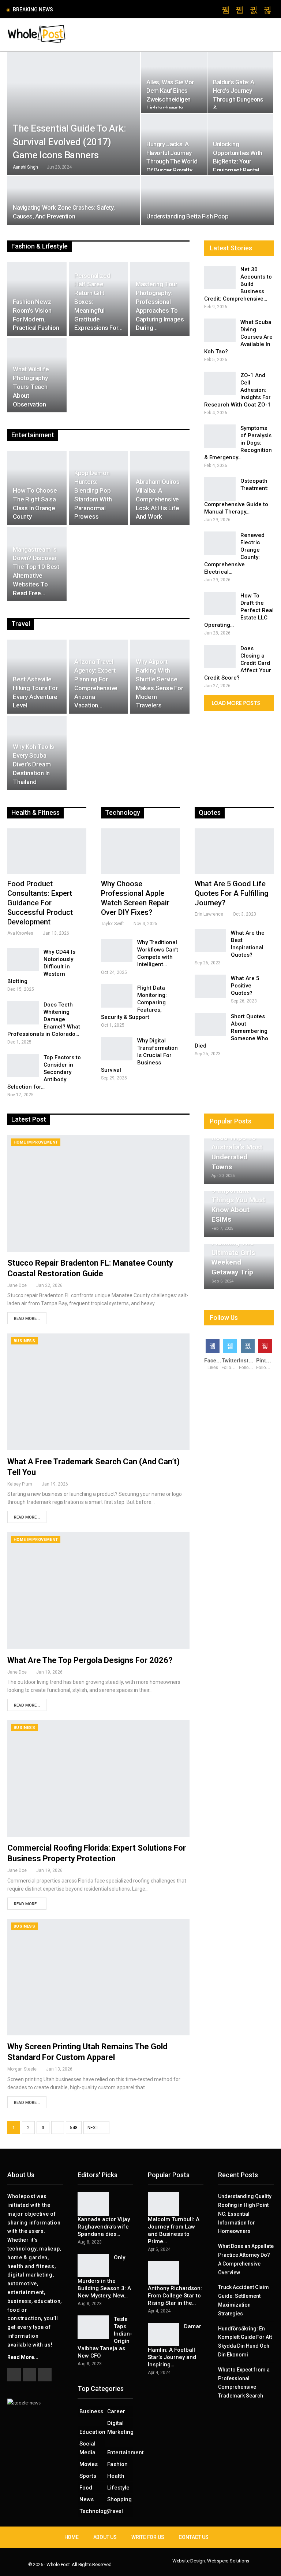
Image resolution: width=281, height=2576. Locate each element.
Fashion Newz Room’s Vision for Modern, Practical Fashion (36, 425)
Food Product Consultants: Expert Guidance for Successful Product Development (40, 1013)
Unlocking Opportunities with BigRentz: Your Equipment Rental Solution (238, 271)
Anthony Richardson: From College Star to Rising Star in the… (175, 2406)
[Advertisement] (140, 107)
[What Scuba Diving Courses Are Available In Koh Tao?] (220, 440)
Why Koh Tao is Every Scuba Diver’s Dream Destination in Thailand (33, 874)
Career (116, 2521)
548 (74, 2238)
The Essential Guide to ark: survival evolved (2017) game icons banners (69, 251)
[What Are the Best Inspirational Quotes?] (210, 1051)
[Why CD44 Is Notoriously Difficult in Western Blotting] (23, 1070)
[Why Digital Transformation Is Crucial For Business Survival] (117, 1159)
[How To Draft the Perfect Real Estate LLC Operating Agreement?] (220, 714)
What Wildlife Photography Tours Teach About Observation (31, 496)
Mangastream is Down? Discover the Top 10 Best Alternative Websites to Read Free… (36, 681)
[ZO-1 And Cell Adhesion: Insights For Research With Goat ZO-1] (220, 493)
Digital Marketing (120, 2538)
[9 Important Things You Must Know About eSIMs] (239, 1324)
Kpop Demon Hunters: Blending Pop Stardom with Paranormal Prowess (93, 605)
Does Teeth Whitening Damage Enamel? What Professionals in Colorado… (44, 1129)
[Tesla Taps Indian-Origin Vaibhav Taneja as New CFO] (93, 2437)
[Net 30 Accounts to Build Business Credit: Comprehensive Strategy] (220, 387)
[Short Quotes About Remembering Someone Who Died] (210, 1134)
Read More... (27, 1429)
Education (92, 2542)
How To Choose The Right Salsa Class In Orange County (35, 613)
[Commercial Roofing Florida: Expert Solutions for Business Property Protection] (98, 1888)
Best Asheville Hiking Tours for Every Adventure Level (35, 802)
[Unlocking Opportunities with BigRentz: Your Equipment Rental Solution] (240, 254)
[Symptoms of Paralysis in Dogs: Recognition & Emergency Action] (220, 546)
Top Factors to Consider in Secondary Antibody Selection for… (44, 1182)
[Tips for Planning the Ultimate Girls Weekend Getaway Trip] (239, 1377)
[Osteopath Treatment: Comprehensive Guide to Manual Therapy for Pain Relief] (220, 599)
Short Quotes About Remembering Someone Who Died (231, 1141)
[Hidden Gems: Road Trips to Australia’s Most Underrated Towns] (239, 1271)
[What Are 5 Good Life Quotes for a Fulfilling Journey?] (234, 961)
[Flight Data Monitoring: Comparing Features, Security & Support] (117, 1106)
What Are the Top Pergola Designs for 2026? (90, 1770)
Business (24, 1451)
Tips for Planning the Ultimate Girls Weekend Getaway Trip (233, 1363)
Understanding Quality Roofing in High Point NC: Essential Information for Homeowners (245, 2324)
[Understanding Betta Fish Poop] (207, 310)
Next (93, 2238)
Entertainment (120, 2562)
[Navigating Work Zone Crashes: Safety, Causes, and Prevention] (74, 310)
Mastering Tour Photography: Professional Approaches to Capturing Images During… (160, 416)
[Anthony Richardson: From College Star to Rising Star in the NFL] (164, 2383)
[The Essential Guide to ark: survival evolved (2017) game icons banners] (74, 223)
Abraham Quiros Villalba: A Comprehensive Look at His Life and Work (158, 609)
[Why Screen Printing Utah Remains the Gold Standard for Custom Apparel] (98, 2087)
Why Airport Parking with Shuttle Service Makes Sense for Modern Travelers (160, 793)
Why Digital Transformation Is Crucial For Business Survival (139, 1165)
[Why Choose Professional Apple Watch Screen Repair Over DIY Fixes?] (140, 961)
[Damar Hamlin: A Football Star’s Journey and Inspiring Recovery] (164, 2444)
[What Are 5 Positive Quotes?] (210, 1096)
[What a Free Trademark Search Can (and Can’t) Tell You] (98, 1502)
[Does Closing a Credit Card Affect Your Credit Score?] (220, 766)
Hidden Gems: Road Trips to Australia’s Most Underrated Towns (237, 1257)
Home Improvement (36, 1252)
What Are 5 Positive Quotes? (245, 1096)
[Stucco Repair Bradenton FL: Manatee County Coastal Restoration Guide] (98, 1303)
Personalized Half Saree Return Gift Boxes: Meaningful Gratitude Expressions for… (98, 412)
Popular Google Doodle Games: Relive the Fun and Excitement (135, 9)
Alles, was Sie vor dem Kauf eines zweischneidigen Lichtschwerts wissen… (170, 209)
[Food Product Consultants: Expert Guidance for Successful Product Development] (47, 961)
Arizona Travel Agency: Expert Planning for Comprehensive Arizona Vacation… (96, 793)
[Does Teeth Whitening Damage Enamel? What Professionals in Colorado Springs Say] (23, 1123)
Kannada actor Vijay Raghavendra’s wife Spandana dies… (104, 2337)
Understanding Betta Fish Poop (187, 326)
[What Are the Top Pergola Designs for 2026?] (98, 1700)
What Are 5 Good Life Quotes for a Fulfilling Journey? (232, 1003)
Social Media (87, 2558)
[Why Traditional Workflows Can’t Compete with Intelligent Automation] (117, 1060)
